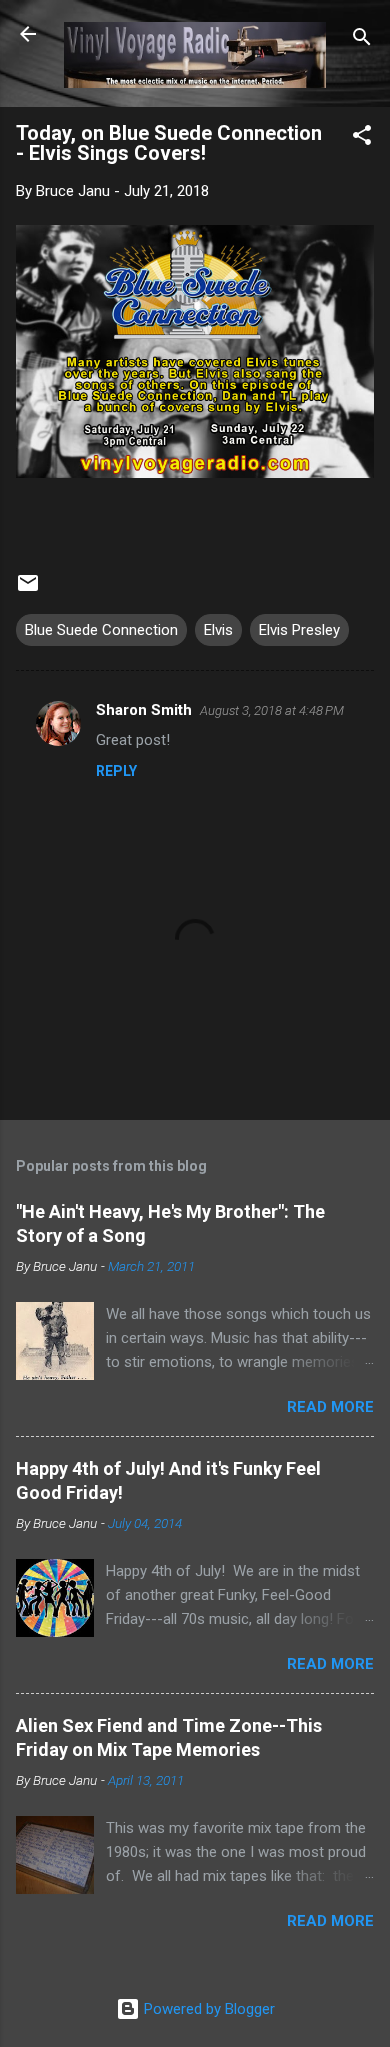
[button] (362, 138)
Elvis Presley (299, 630)
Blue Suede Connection (101, 630)
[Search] (362, 40)
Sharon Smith (144, 710)
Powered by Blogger (207, 2009)
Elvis (218, 630)
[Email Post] (28, 590)
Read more (330, 1407)
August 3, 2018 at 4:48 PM (272, 710)
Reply (116, 771)
